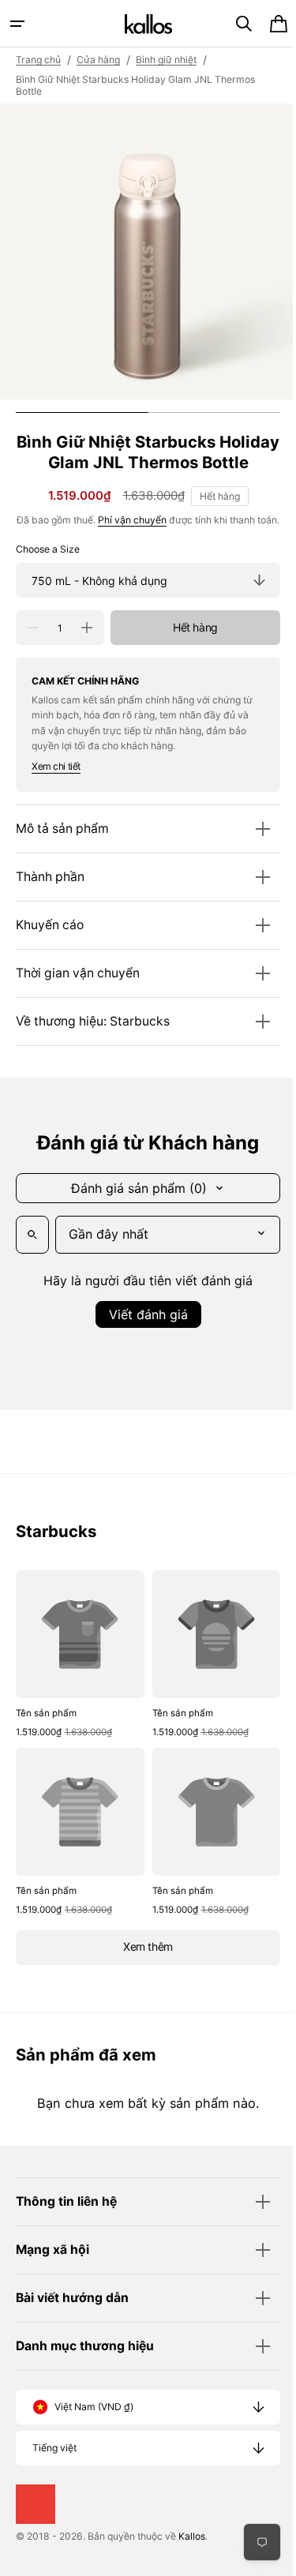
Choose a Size (48, 586)
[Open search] (32, 1272)
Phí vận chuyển (139, 540)
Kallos (192, 2561)
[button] (17, 24)
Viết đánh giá (142, 1352)
